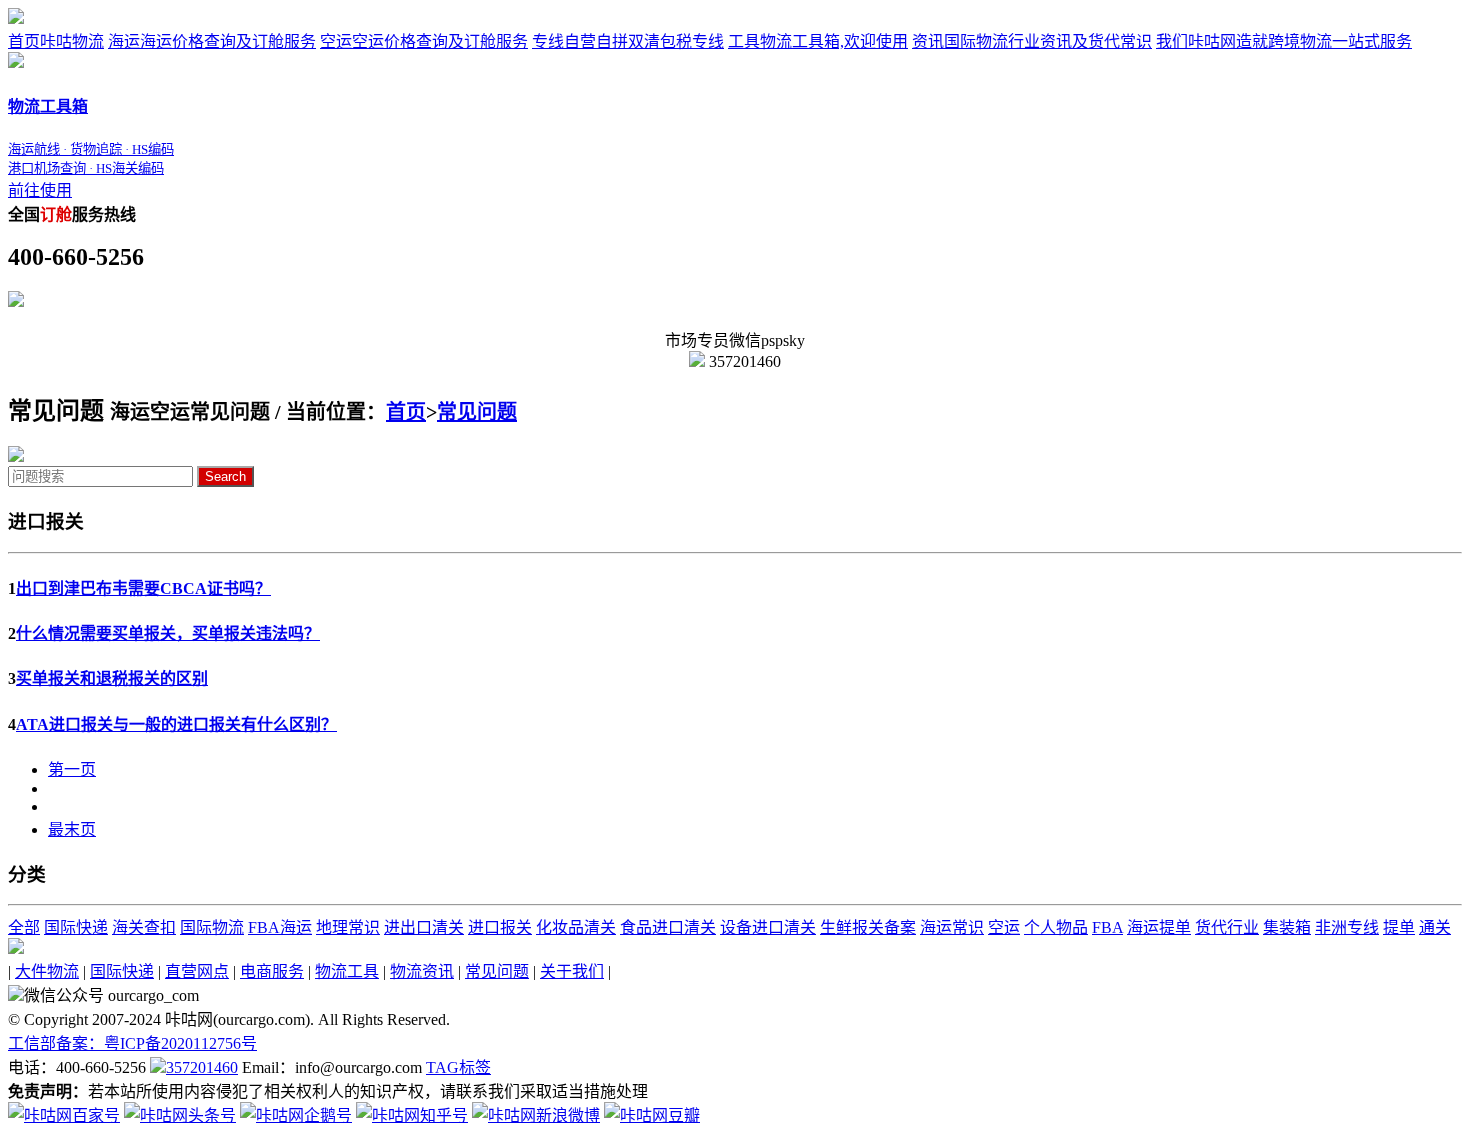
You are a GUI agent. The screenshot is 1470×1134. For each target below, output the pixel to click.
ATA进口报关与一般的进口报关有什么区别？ (176, 724)
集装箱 (1287, 927)
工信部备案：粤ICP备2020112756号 (132, 1043)
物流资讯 (422, 971)
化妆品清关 (576, 927)
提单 (1399, 927)
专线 (628, 41)
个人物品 (1056, 927)
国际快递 (76, 927)
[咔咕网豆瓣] (652, 1115)
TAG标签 (458, 1067)
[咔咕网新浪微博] (536, 1115)
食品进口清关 (668, 927)
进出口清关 (424, 927)
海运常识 (952, 927)
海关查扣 (144, 927)
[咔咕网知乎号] (412, 1115)
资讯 (1032, 41)
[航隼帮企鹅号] (296, 1115)
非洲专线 (1347, 927)
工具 (818, 41)
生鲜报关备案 (868, 927)
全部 (24, 927)
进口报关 (500, 927)
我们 (1284, 41)
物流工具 (347, 971)
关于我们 (572, 971)
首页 (56, 41)
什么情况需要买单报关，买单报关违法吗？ (168, 633)
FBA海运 (280, 927)
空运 (424, 41)
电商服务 (272, 971)
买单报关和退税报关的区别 (112, 678)
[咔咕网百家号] (64, 1115)
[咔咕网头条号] (180, 1115)
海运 (212, 41)
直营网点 (197, 971)
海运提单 (1159, 927)
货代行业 (1227, 927)
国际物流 (212, 927)
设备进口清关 (768, 927)
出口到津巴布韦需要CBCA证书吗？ (143, 588)
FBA (1107, 927)
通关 (1435, 927)
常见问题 (477, 412)
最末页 (72, 829)
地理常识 (348, 927)
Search (225, 476)
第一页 (72, 769)
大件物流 (47, 971)
